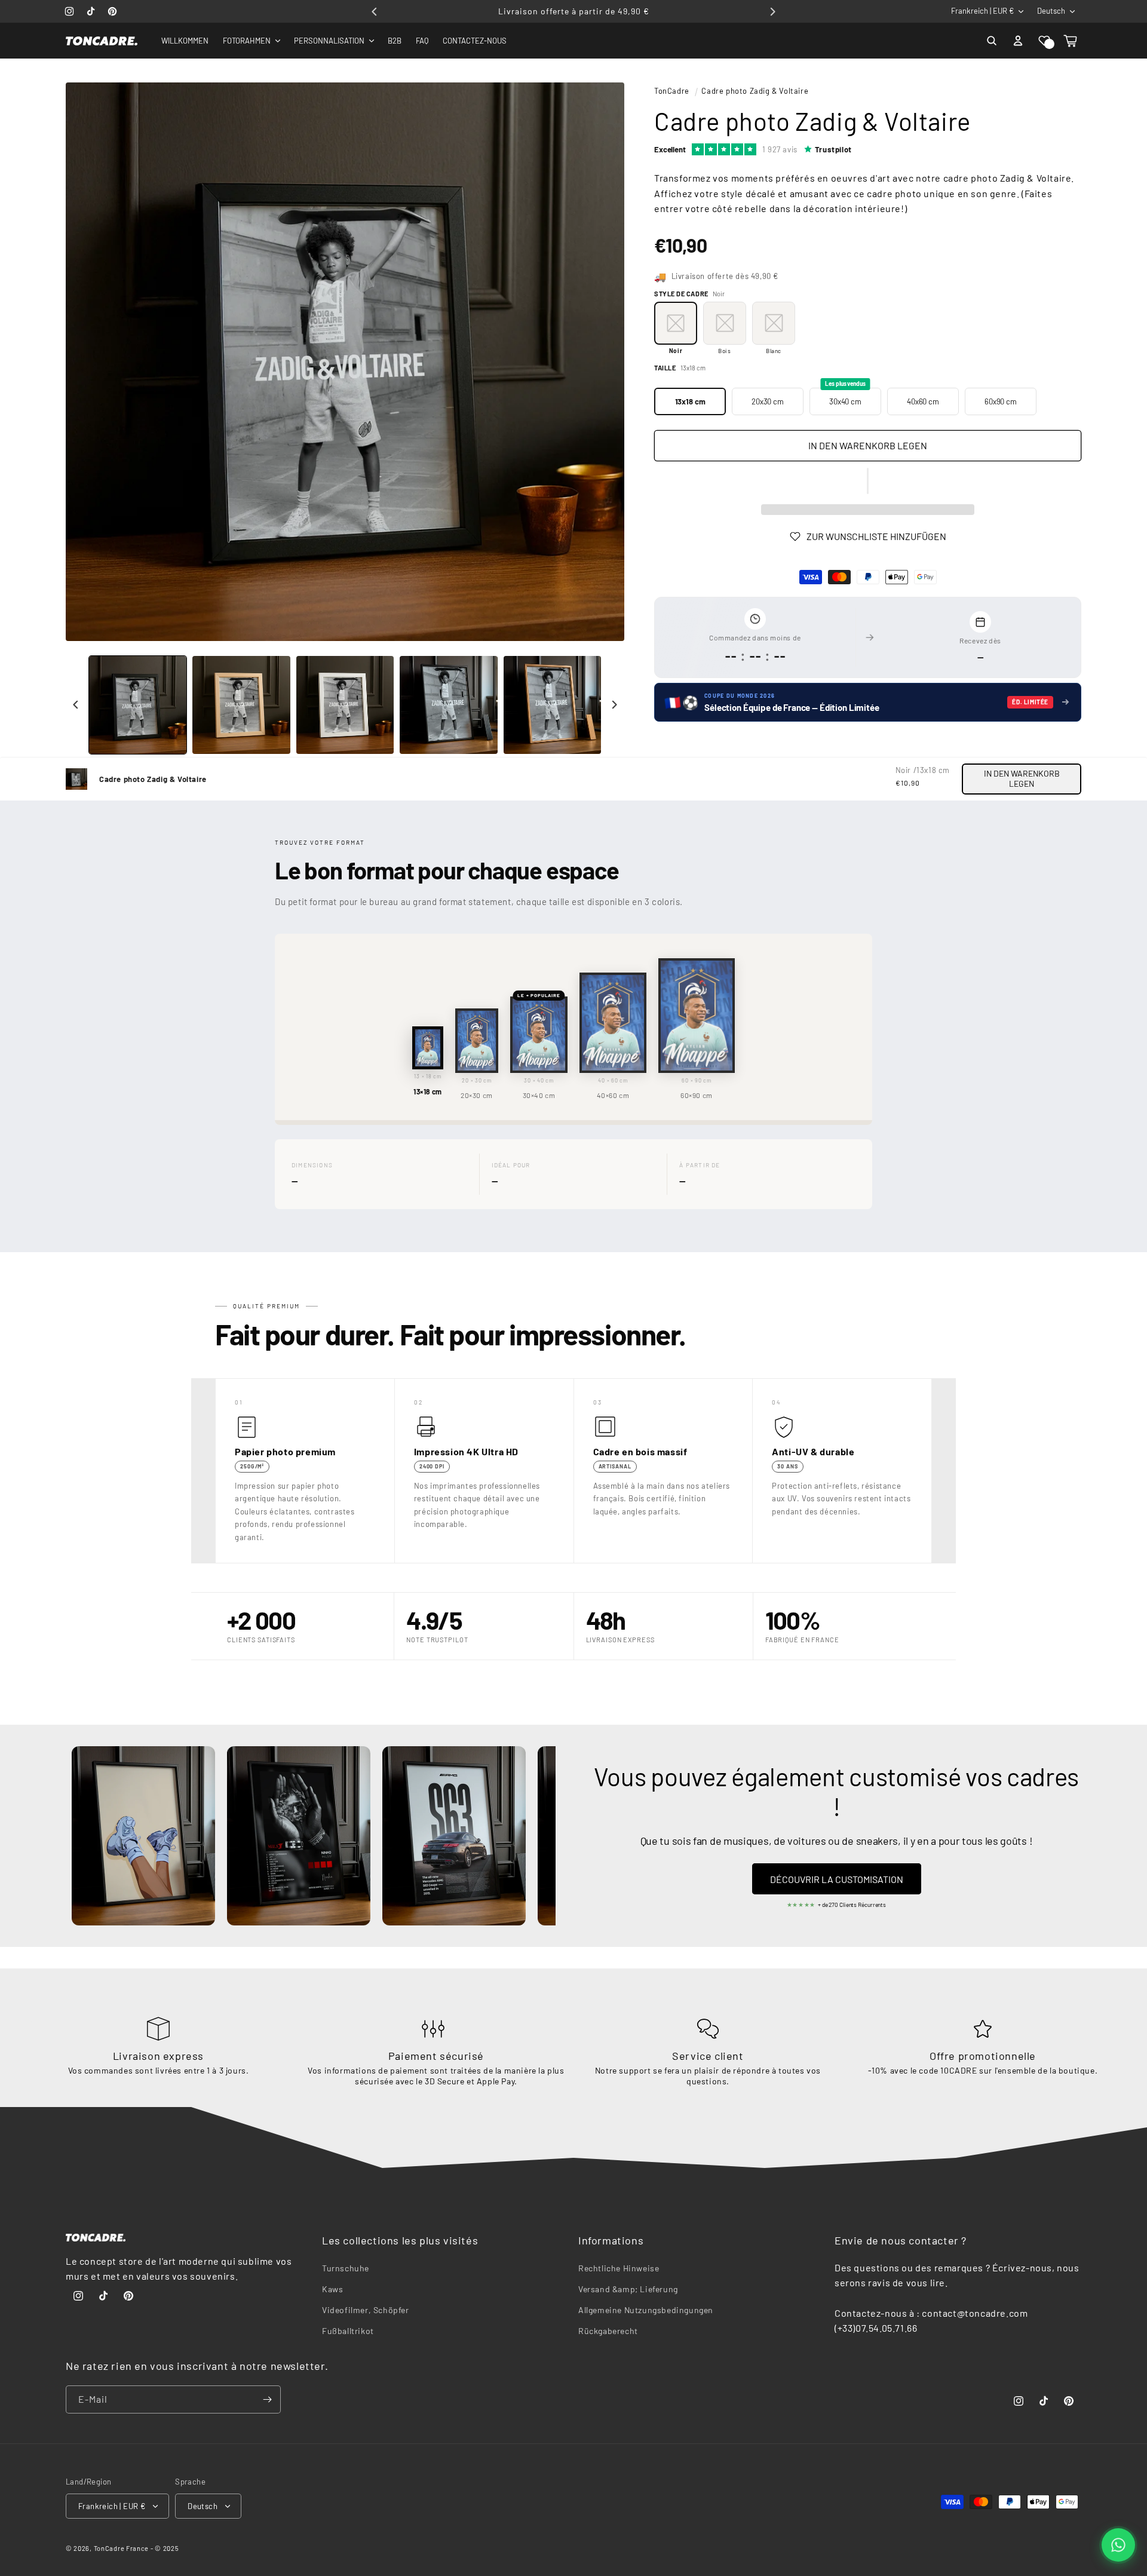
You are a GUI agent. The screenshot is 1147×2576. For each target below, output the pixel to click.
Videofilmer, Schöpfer (366, 2310)
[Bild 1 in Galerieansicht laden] (138, 705)
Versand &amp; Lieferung (628, 2289)
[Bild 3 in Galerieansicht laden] (345, 705)
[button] (1044, 41)
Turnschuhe (346, 2268)
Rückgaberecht (608, 2331)
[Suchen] (992, 41)
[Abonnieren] (267, 2399)
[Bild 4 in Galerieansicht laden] (448, 705)
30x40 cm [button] (845, 397)
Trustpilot (833, 149)
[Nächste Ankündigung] (772, 11)
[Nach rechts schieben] (614, 705)
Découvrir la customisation (837, 1879)
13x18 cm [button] (690, 401)
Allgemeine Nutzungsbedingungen (646, 2310)
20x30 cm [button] (768, 401)
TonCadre (672, 91)
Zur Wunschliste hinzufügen (876, 536)
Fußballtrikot (348, 2331)
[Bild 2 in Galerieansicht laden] (241, 705)
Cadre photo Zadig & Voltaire (755, 91)
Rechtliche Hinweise (619, 2268)
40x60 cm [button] (923, 401)
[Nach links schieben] (76, 705)
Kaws (332, 2289)
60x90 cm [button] (1001, 401)
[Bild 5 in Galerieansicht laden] (552, 705)
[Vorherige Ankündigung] (375, 11)
